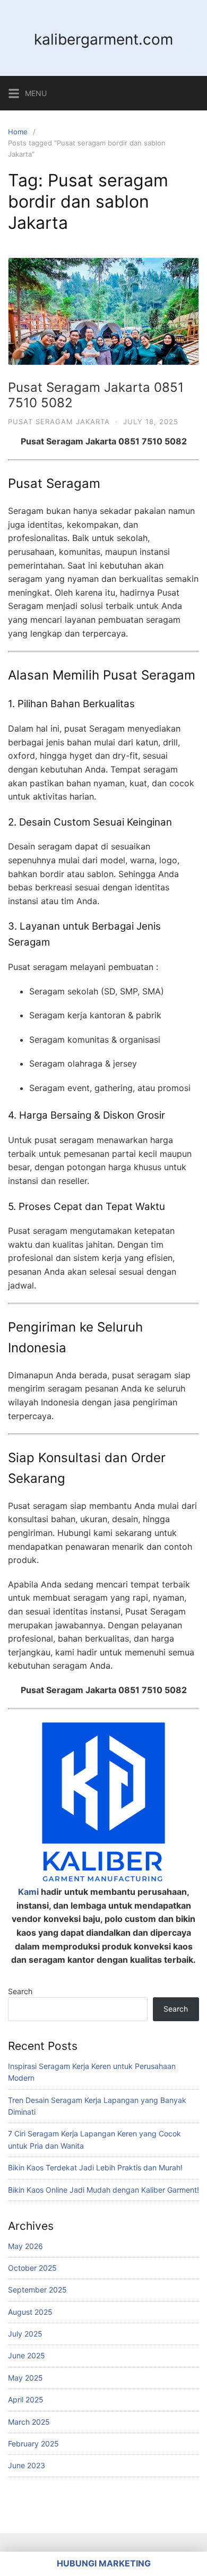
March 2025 (29, 2422)
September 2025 (37, 2290)
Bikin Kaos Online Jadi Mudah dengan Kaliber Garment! (103, 2190)
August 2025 (30, 2312)
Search (20, 1991)
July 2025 (25, 2334)
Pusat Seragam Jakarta (59, 422)
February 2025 (33, 2444)
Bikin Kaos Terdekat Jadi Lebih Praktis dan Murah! (95, 2167)
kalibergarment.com (103, 39)
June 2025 (27, 2355)
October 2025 (32, 2268)
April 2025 (26, 2399)
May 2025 (25, 2378)
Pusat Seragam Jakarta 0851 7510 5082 (96, 395)
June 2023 (27, 2465)
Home (18, 132)
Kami (28, 1892)
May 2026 (25, 2246)
